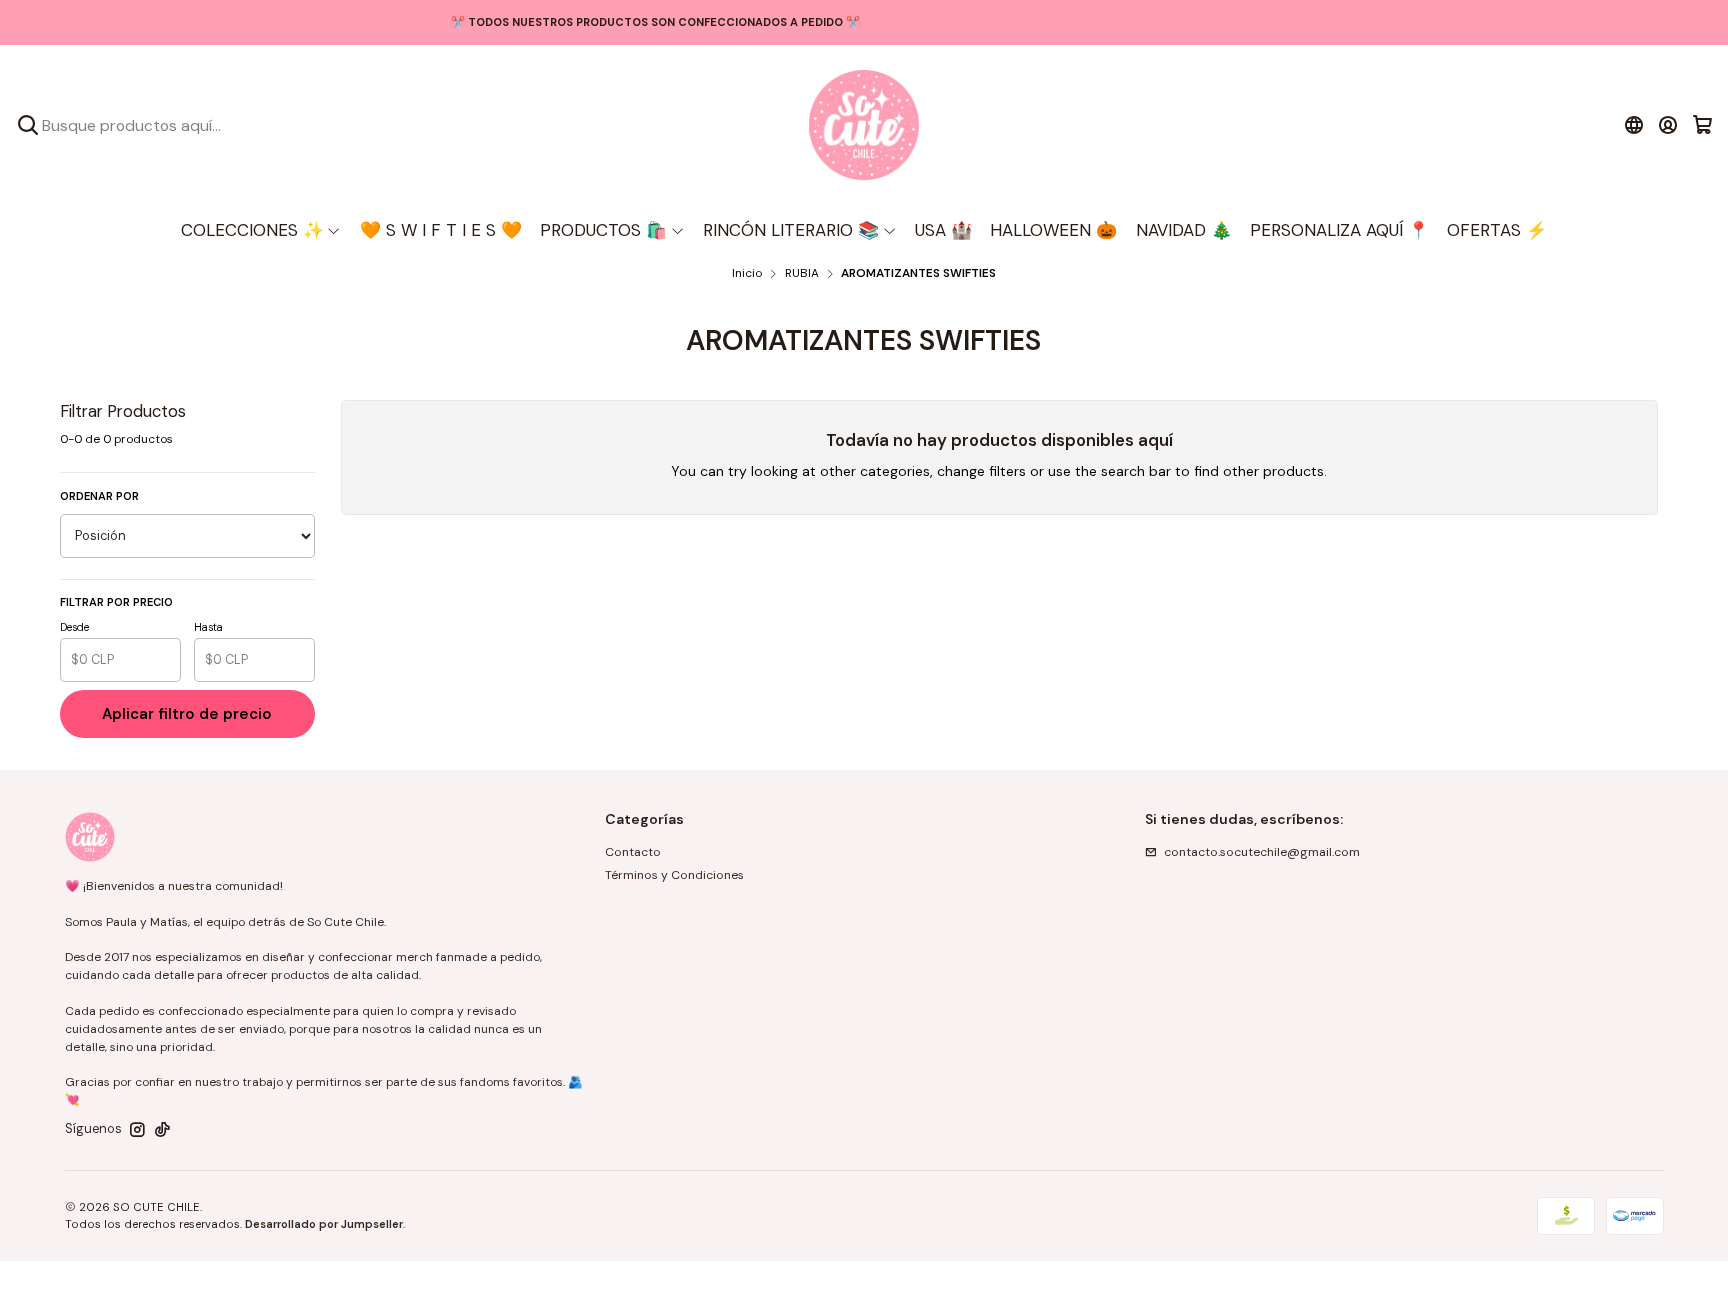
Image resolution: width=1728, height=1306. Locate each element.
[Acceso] (1668, 125)
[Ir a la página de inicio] (864, 125)
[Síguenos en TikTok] (162, 1130)
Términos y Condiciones (674, 875)
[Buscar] (28, 125)
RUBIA (802, 274)
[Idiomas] (1633, 125)
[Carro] (1702, 125)
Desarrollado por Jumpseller (324, 1224)
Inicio (747, 274)
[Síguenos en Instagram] (137, 1130)
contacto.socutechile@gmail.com (1262, 852)
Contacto (633, 852)
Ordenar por (99, 496)
